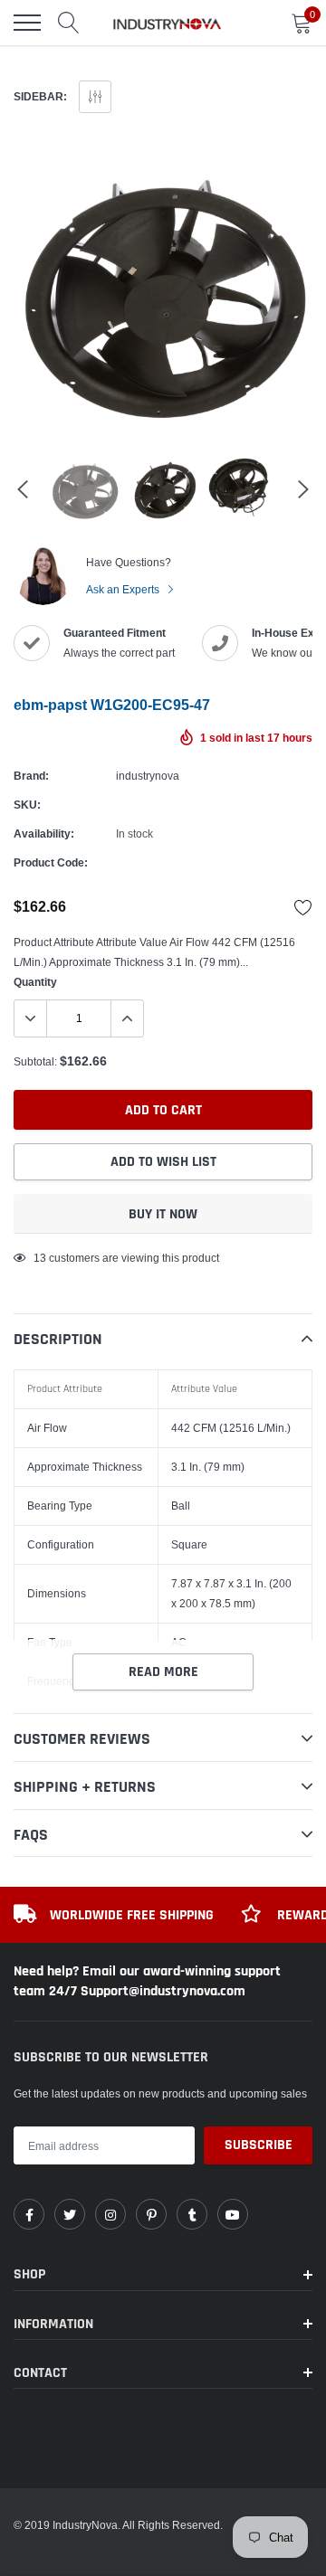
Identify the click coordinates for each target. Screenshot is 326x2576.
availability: (44, 833)
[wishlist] (303, 907)
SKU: (27, 805)
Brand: (31, 776)
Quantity (35, 982)
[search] (69, 23)
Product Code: (51, 862)
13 (40, 1258)
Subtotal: (35, 1061)
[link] (29, 2214)
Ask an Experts (124, 589)
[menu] (27, 23)
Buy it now (163, 1214)
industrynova (148, 776)
